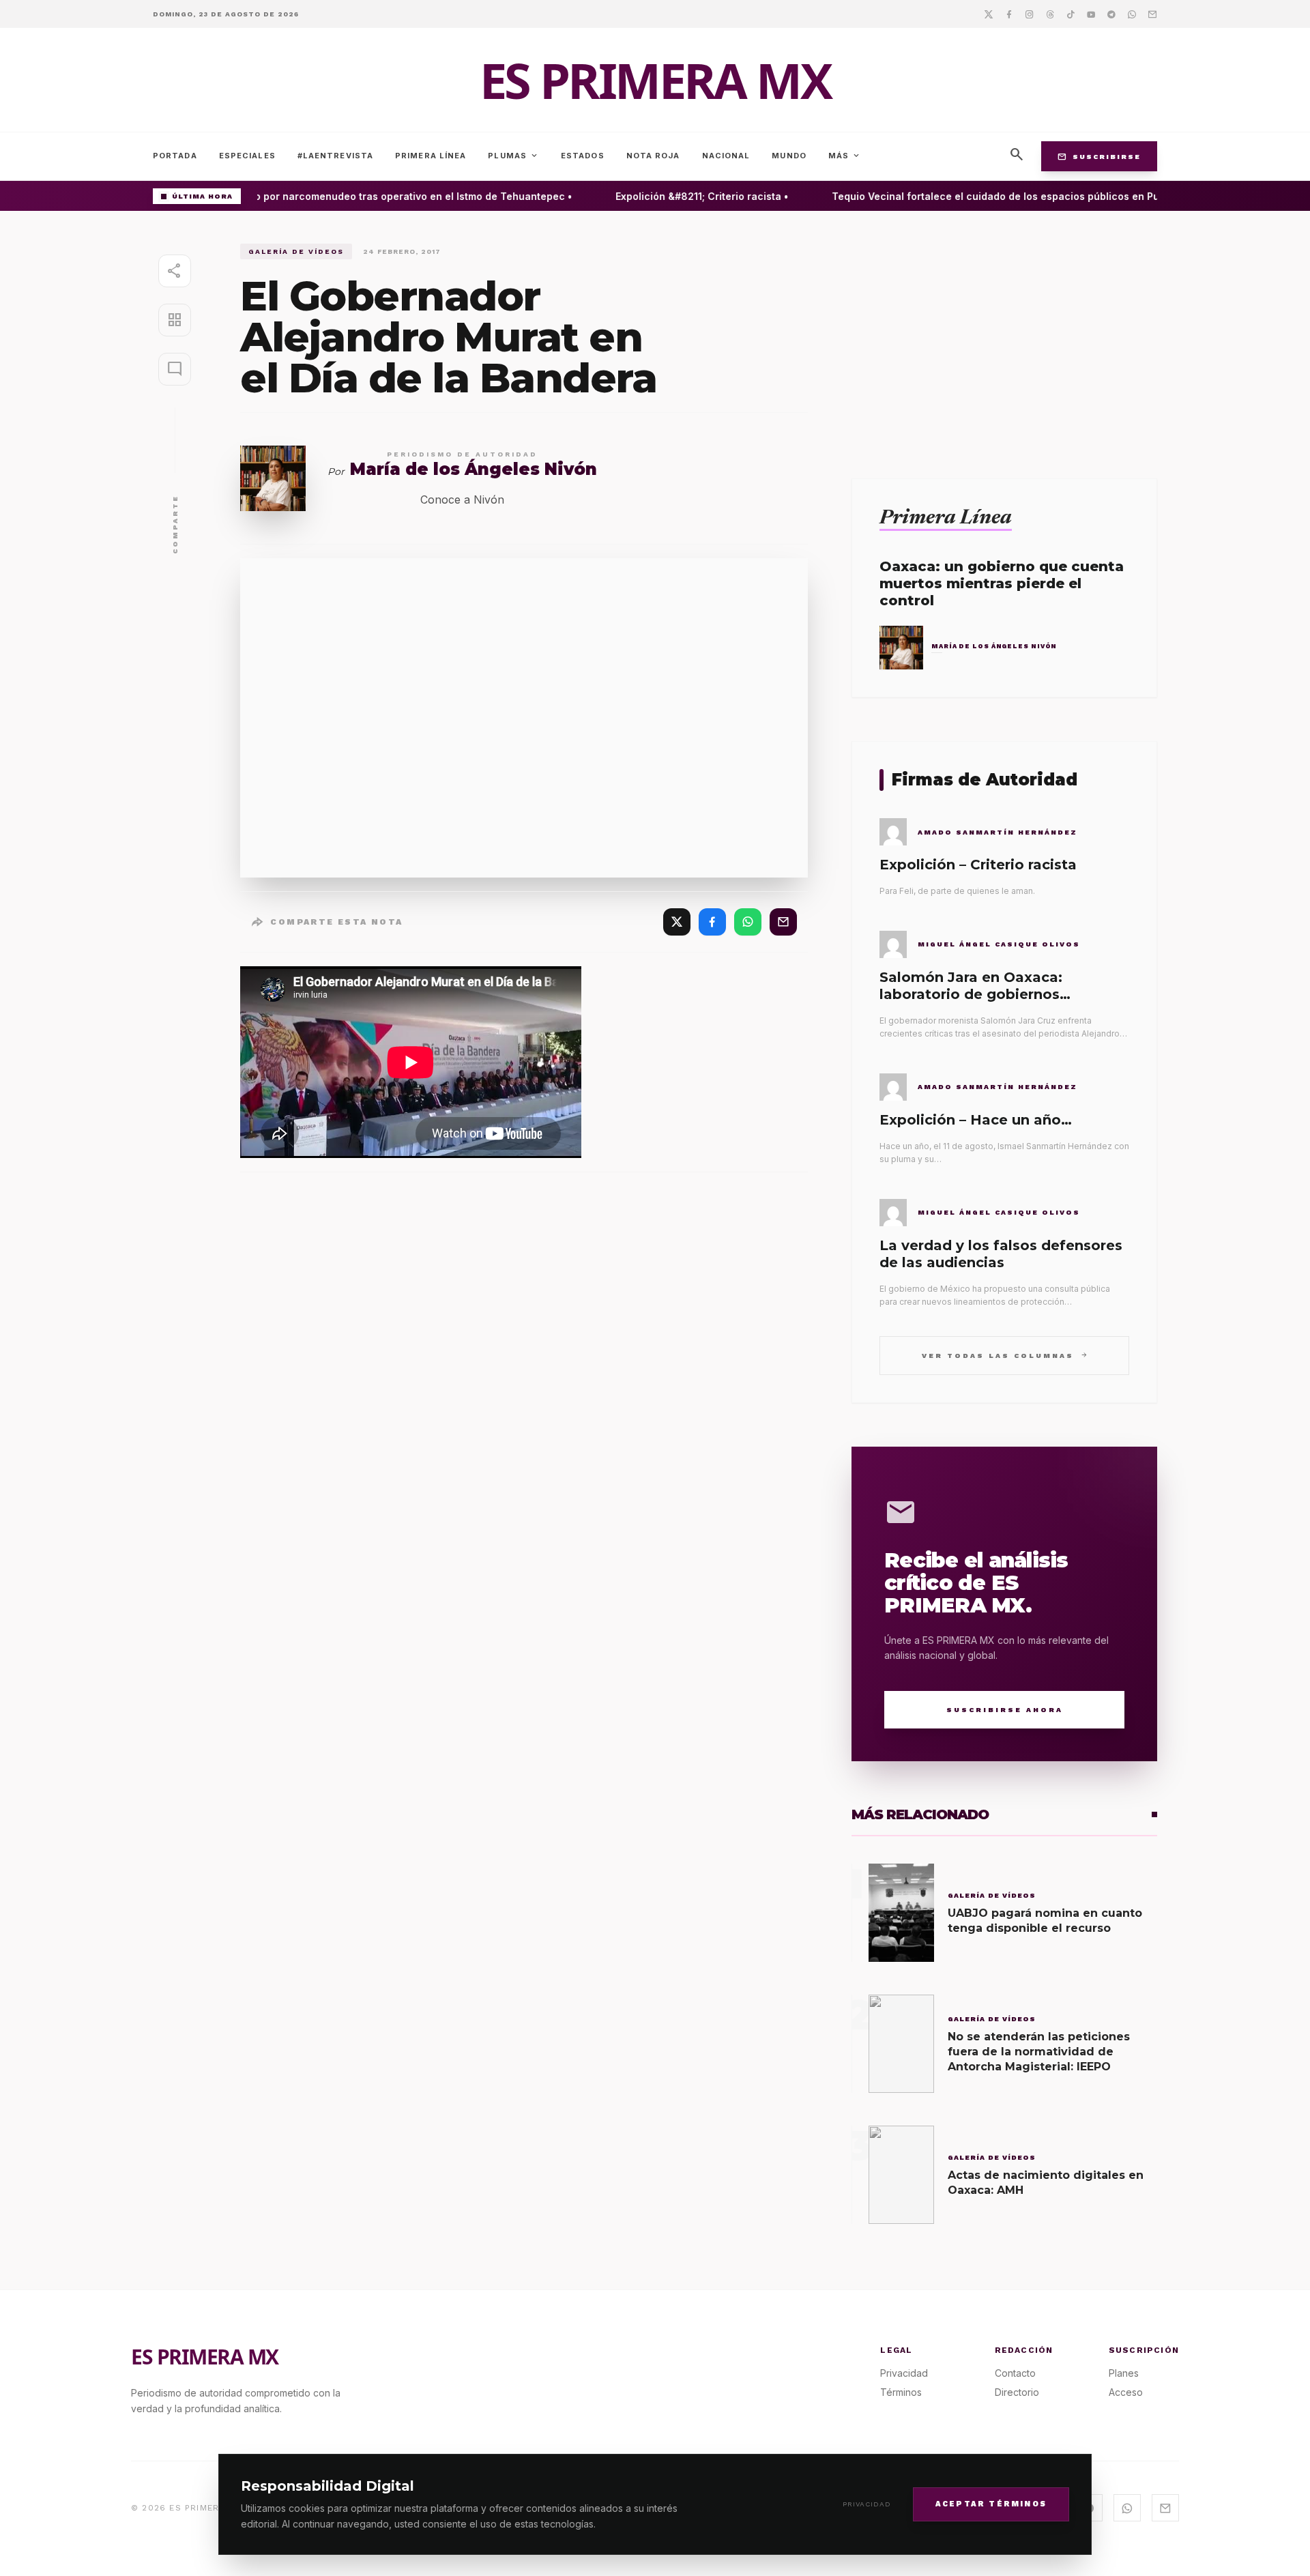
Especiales (247, 156)
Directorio (1017, 2392)
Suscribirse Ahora (1005, 1710)
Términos (901, 2392)
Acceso (1126, 2392)
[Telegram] (1111, 14)
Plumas (513, 156)
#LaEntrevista (335, 156)
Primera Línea (431, 156)
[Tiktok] (1071, 14)
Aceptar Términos (991, 2503)
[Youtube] (1091, 14)
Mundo (789, 156)
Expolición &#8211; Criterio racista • (682, 196)
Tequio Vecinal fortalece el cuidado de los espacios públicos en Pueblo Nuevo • (1007, 196)
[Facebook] (1009, 14)
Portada (175, 156)
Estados (583, 156)
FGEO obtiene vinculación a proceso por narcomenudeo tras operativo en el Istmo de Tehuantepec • (308, 196)
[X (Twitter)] (677, 922)
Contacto (1015, 2373)
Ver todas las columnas (1005, 1355)
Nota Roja (653, 156)
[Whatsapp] (1132, 14)
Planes (1124, 2373)
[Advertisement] (1004, 339)
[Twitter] (989, 14)
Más (845, 156)
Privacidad (867, 2504)
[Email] (1152, 14)
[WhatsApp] (748, 922)
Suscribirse (1099, 156)
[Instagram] (1030, 14)
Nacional (726, 156)
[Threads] (1050, 14)
